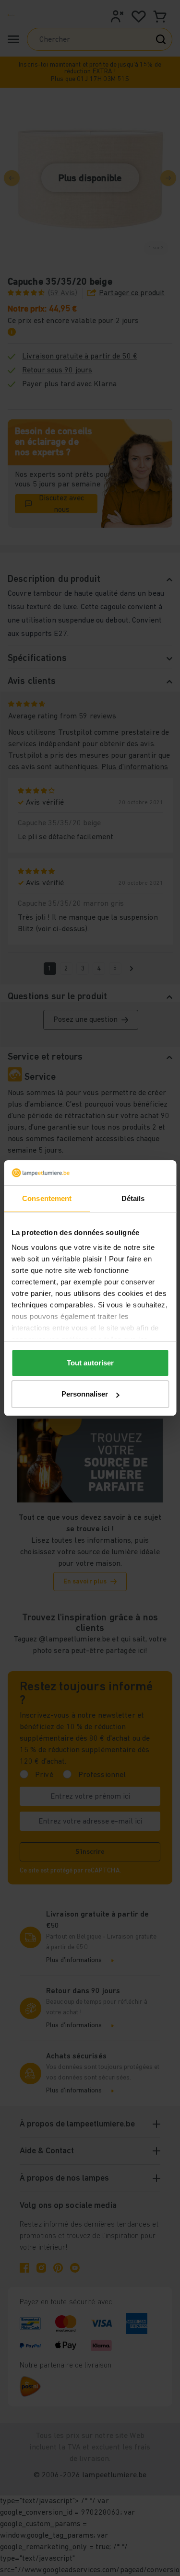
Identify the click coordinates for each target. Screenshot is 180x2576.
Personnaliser (85, 1394)
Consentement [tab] (47, 1198)
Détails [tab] (133, 1198)
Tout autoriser (90, 1363)
